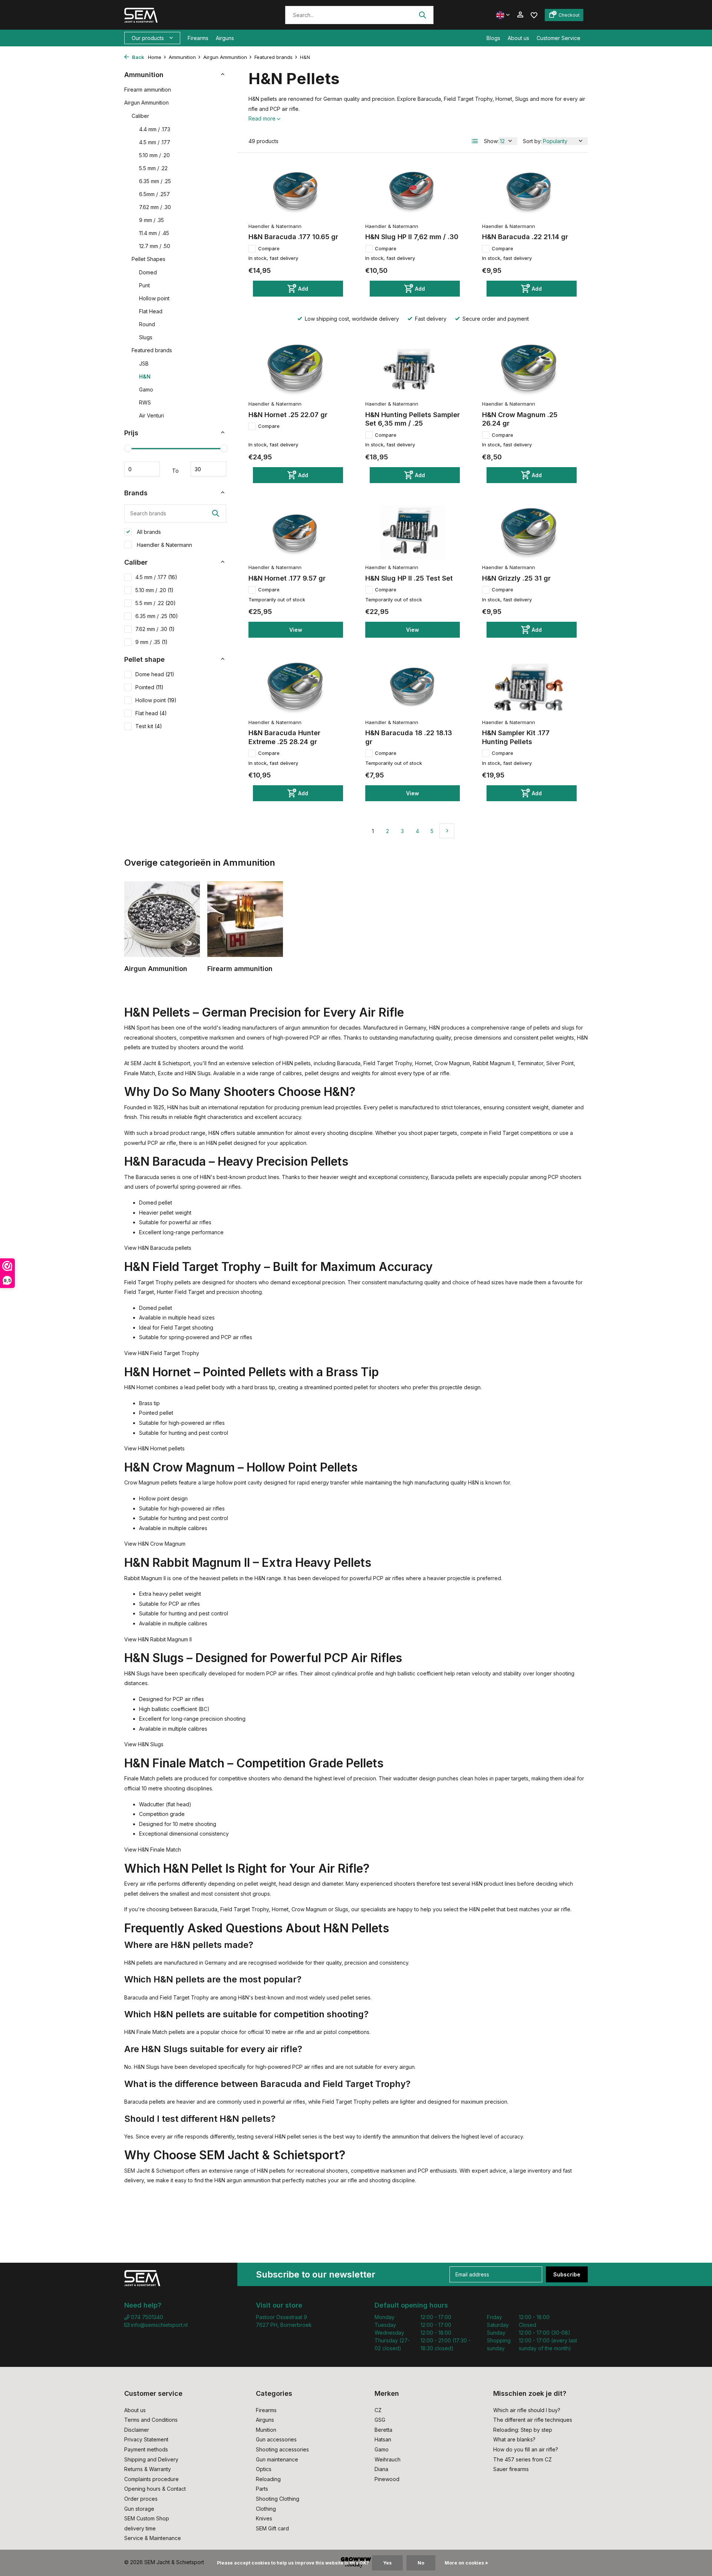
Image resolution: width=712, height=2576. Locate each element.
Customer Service (558, 38)
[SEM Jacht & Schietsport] (175, 15)
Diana (381, 2469)
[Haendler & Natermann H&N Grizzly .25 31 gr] (529, 533)
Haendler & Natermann (164, 545)
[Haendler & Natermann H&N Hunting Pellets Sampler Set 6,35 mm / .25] (413, 369)
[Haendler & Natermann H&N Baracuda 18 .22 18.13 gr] (413, 687)
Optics (264, 2469)
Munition (266, 2430)
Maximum (208, 469)
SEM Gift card (272, 2528)
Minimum (142, 469)
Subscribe (567, 2274)
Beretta (383, 2430)
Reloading (268, 2479)
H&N (145, 377)
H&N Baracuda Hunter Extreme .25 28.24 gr (284, 737)
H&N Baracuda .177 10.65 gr (293, 237)
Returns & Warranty (148, 2469)
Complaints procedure (151, 2479)
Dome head (155, 674)
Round (147, 324)
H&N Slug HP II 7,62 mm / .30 (412, 237)
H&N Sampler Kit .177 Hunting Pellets (516, 737)
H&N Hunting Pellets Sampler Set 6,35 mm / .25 (413, 419)
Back (138, 57)
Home (155, 57)
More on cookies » (466, 2563)
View (296, 630)
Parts (262, 2489)
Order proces (141, 2499)
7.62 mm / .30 (155, 207)
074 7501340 (146, 2317)
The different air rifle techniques (533, 2420)
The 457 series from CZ (523, 2459)
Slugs (146, 337)
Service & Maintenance (153, 2538)
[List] (475, 141)
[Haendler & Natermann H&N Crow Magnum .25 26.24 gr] (529, 369)
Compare (269, 248)
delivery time (140, 2528)
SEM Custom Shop (147, 2518)
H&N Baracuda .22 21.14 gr (525, 237)
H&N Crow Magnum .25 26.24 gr (520, 419)
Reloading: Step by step (523, 2430)
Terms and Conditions (151, 2420)
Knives (264, 2518)
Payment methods (146, 2449)
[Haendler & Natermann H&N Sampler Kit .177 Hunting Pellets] (529, 687)
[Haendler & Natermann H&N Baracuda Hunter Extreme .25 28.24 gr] (296, 687)
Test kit (149, 726)
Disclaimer (137, 2430)
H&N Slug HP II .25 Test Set (409, 578)
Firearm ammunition (148, 90)
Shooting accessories (282, 2449)
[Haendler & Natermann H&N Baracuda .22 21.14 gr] (529, 191)
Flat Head (151, 311)
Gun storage (139, 2509)
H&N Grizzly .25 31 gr (516, 578)
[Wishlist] (534, 15)
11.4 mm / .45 (154, 233)
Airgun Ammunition (225, 57)
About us (518, 38)
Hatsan (383, 2439)
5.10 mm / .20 (154, 155)
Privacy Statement (146, 2439)
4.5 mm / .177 (155, 142)
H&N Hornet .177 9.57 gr (287, 578)
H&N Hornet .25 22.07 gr (288, 415)
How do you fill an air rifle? (526, 2449)
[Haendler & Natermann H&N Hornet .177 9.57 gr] (296, 533)
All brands (148, 532)
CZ (378, 2410)
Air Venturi (151, 415)
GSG (380, 2420)
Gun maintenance (277, 2459)
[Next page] (447, 831)
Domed (148, 272)
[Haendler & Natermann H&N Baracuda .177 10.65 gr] (296, 191)
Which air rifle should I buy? (527, 2410)
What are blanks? (514, 2439)
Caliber (140, 116)
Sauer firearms (511, 2469)
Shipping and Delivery (151, 2459)
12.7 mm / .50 (155, 246)
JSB (144, 364)
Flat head (151, 713)
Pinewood (387, 2479)
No (421, 2563)
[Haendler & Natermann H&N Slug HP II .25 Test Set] (413, 533)
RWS (145, 402)
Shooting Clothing (278, 2499)
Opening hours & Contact (155, 2489)
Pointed (149, 687)
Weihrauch (388, 2459)
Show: (491, 141)
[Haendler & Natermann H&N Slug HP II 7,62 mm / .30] (413, 191)
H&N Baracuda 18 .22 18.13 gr (409, 737)
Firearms (198, 38)
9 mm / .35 (151, 220)
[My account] (520, 15)
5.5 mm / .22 (153, 168)
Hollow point (154, 298)
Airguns (225, 38)
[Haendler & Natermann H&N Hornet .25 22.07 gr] (296, 369)
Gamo (146, 389)
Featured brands (273, 57)
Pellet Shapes (149, 259)
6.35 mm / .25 (155, 181)
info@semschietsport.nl (159, 2325)
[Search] (422, 15)
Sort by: (532, 141)
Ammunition (182, 57)
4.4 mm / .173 (155, 129)
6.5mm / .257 (154, 194)
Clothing (266, 2509)
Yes (387, 2563)
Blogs (493, 38)
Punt (144, 285)
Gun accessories (276, 2439)
